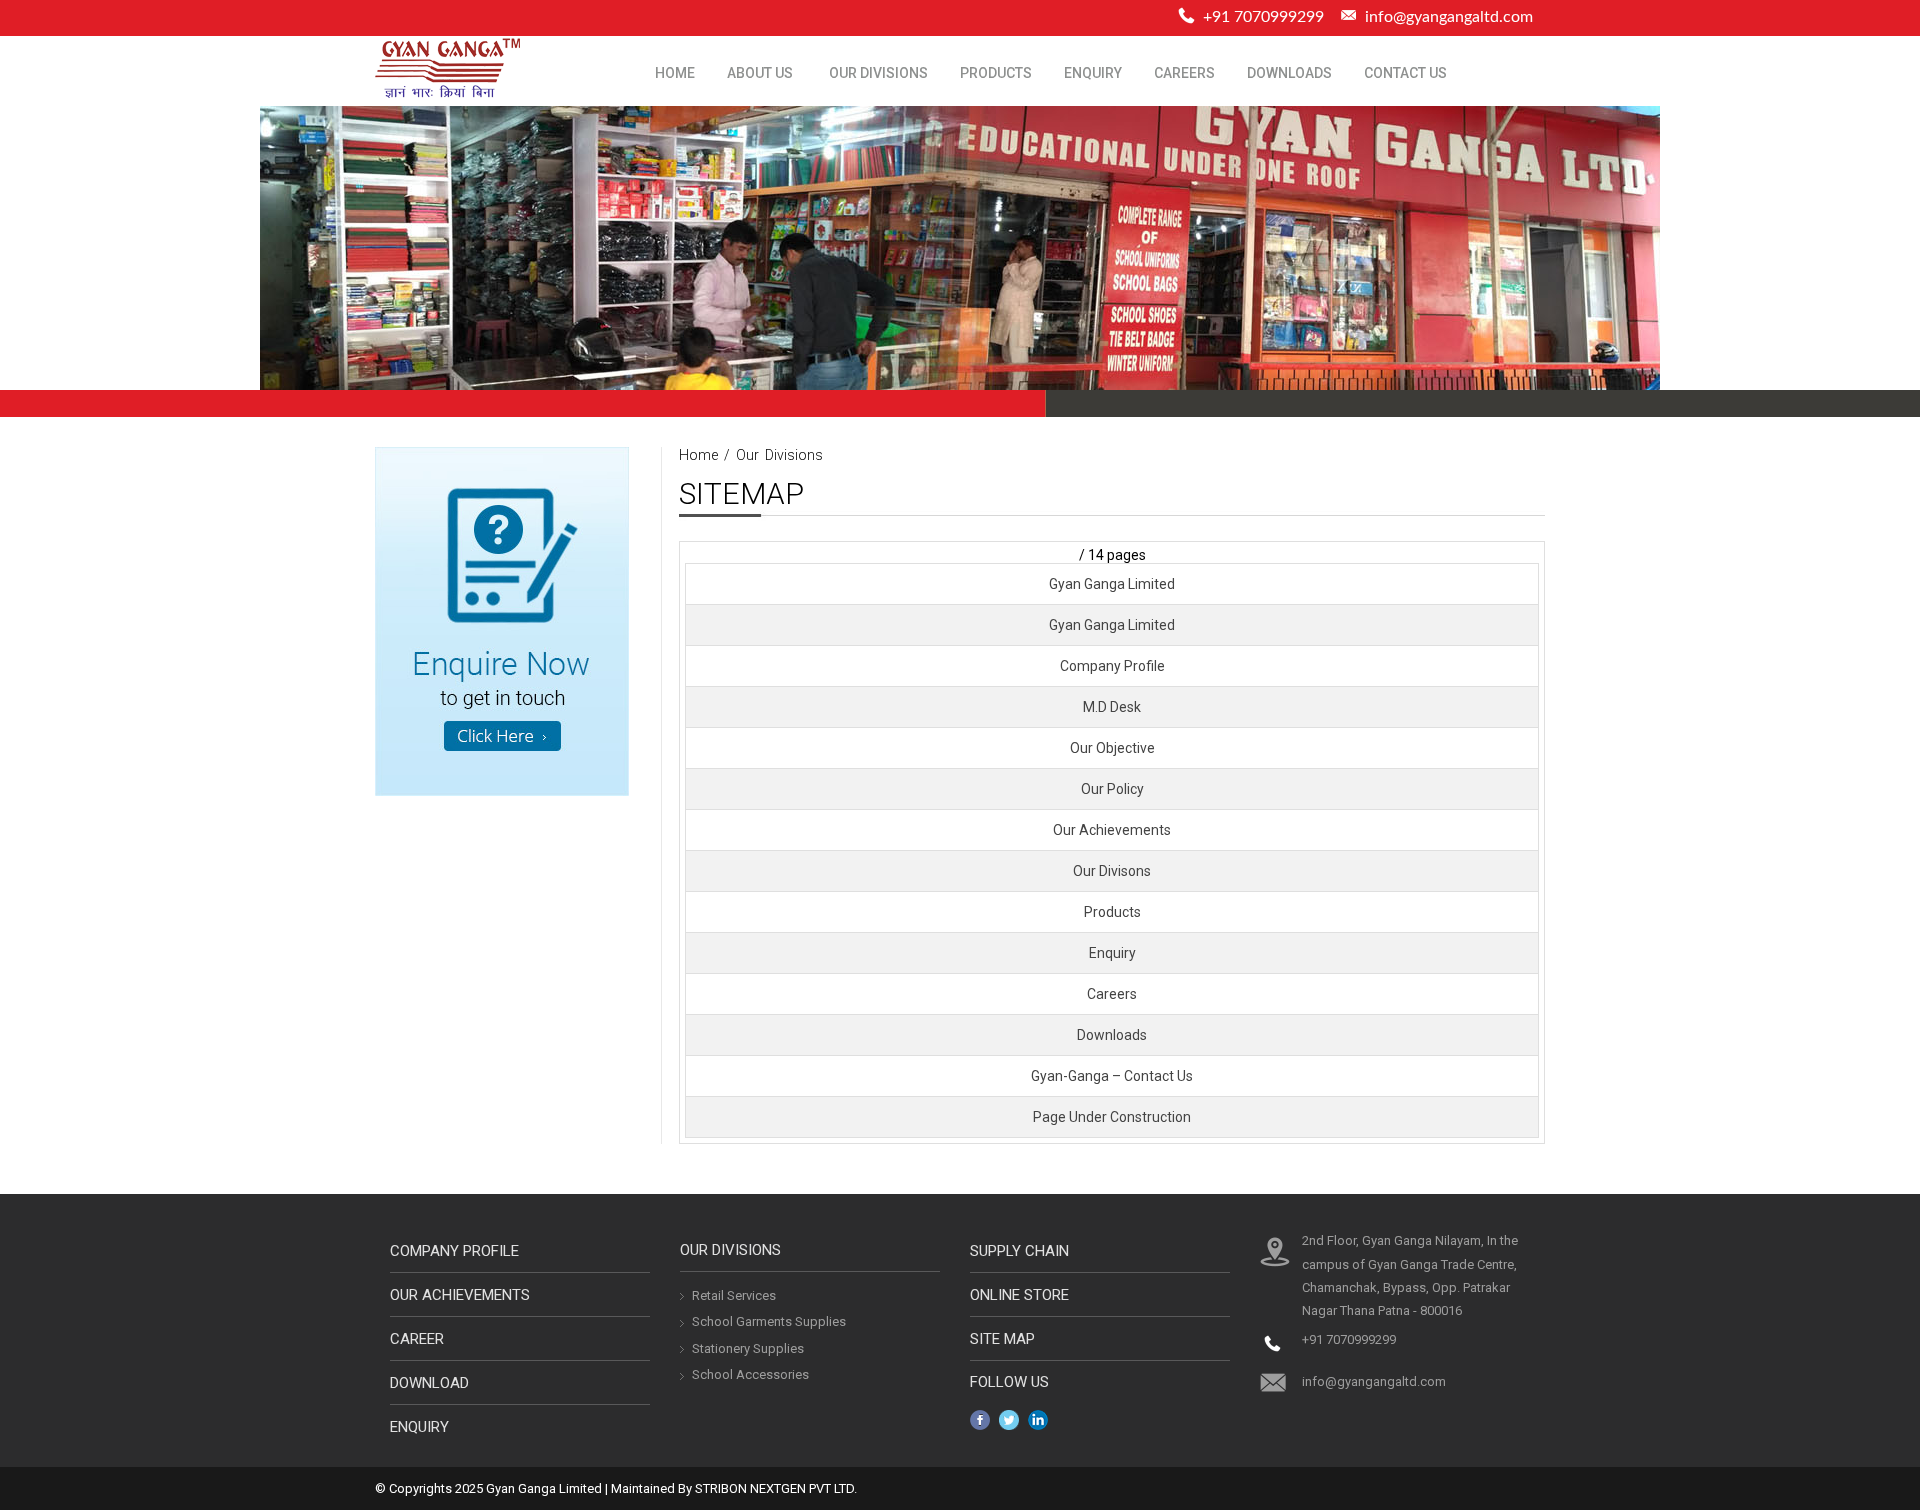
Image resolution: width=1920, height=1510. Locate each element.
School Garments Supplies (769, 1321)
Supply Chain (1019, 1251)
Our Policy (1112, 789)
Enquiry (1093, 73)
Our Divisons (1112, 871)
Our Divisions (878, 73)
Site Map (1002, 1339)
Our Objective (1112, 748)
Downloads (1289, 73)
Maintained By (651, 1488)
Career (417, 1339)
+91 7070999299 (1349, 1339)
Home (675, 73)
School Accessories (750, 1374)
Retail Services (734, 1295)
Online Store (1019, 1295)
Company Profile (1112, 666)
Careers (1184, 73)
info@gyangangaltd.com (1449, 17)
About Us (760, 73)
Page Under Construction (1112, 1117)
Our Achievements (1112, 830)
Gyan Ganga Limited (1112, 584)
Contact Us (1405, 73)
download (429, 1383)
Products (996, 73)
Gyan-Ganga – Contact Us (1112, 1076)
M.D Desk (1112, 707)
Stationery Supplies (748, 1348)
